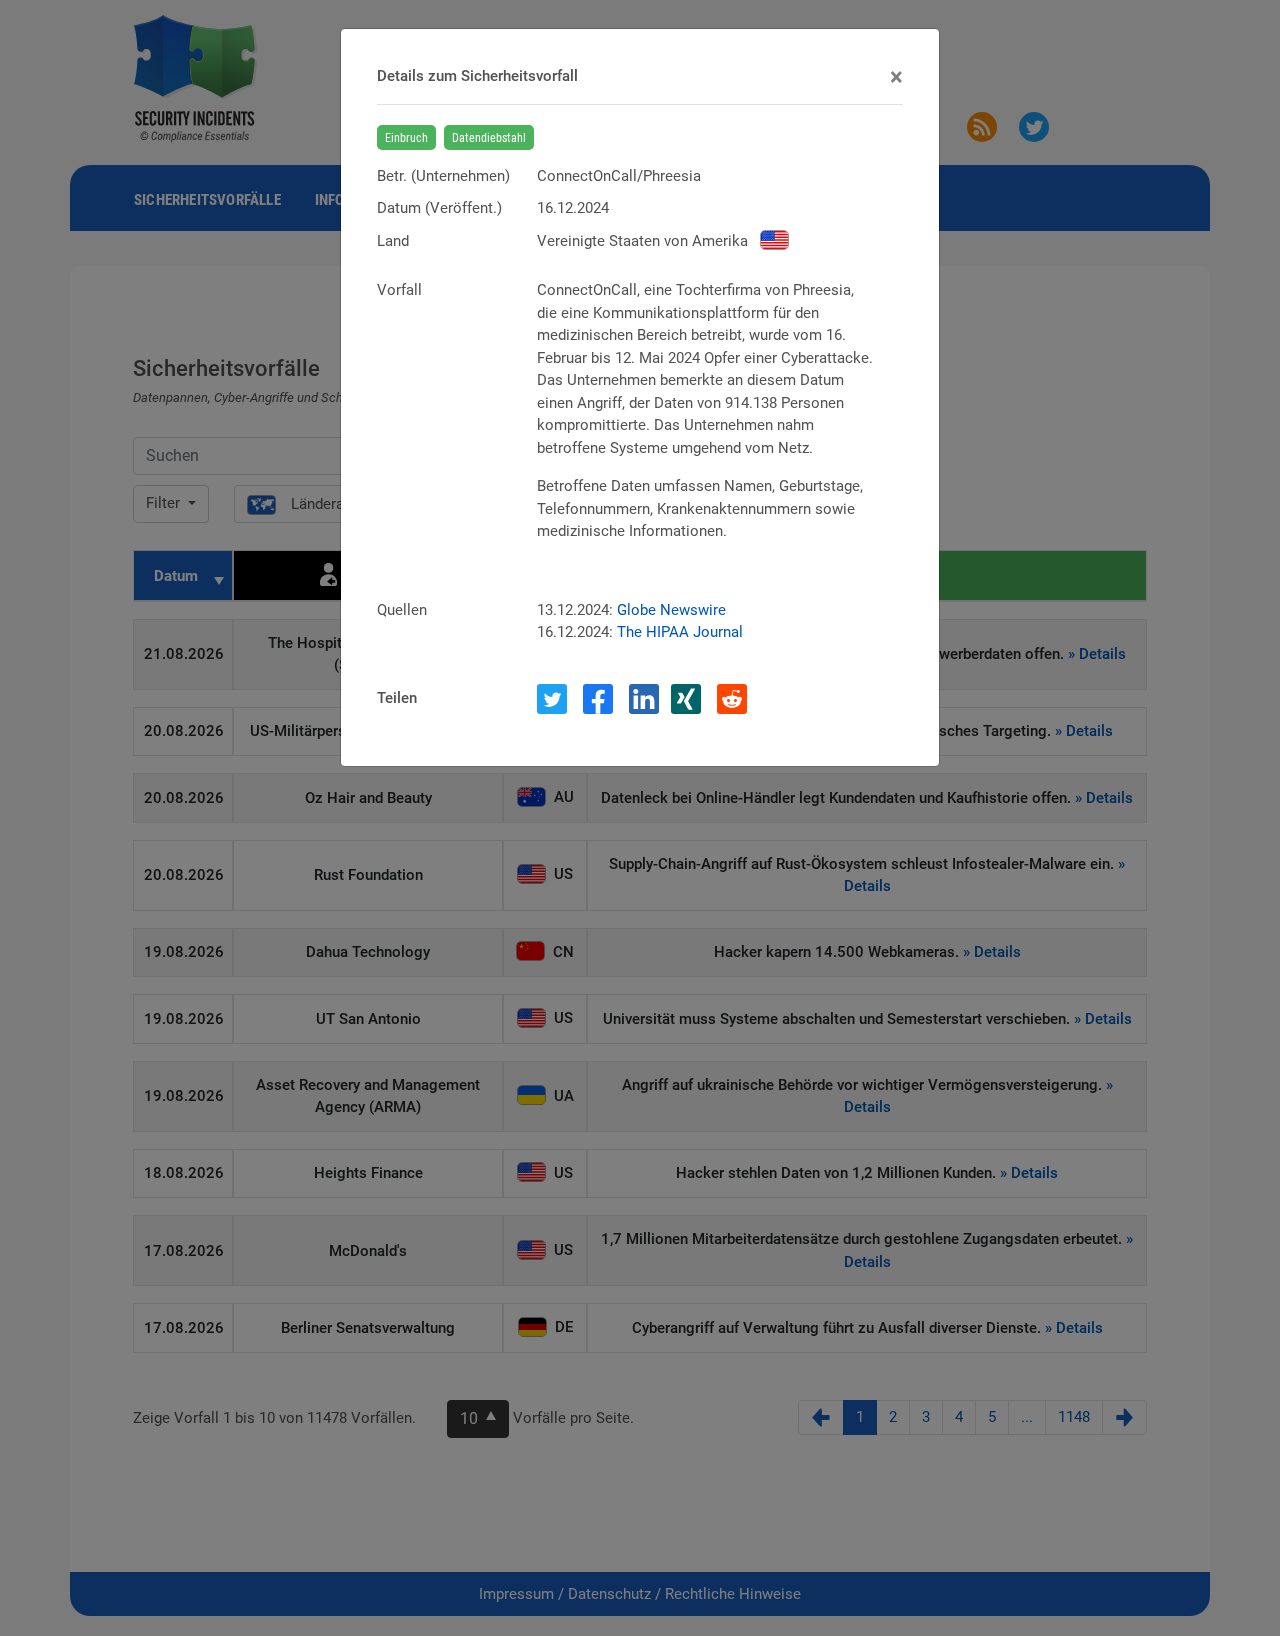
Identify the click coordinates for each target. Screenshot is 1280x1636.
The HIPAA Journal (680, 632)
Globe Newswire (671, 610)
